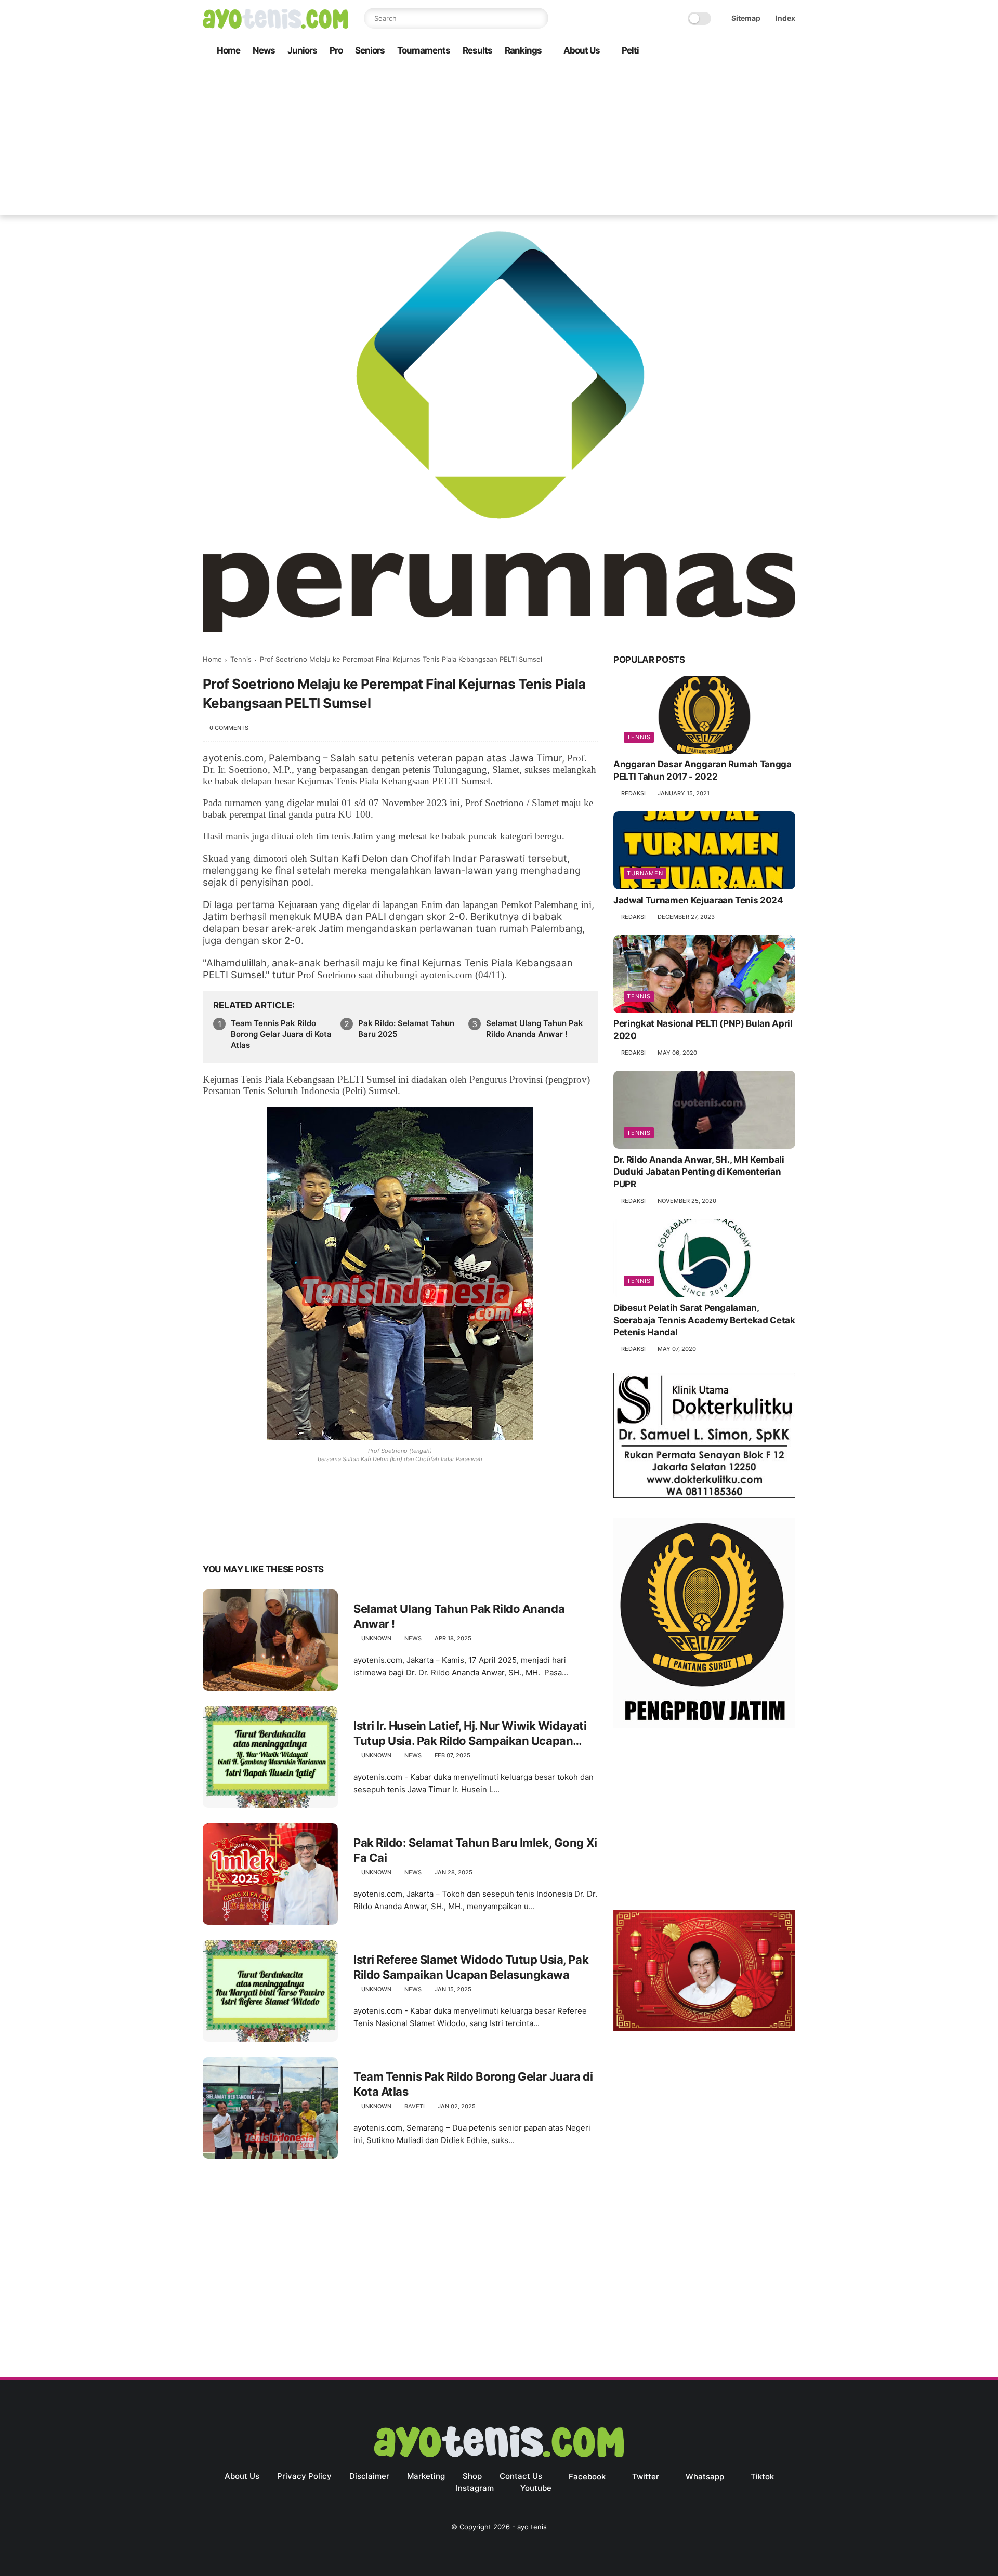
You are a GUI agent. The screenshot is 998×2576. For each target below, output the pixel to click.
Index (785, 18)
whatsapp (705, 2476)
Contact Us (521, 2476)
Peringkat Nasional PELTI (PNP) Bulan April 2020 (703, 1030)
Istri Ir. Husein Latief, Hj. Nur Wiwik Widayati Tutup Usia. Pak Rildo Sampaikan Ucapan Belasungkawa (470, 1733)
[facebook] (706, 51)
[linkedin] (295, 1537)
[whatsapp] (740, 51)
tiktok (762, 2476)
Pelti (630, 50)
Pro (336, 50)
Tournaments (424, 50)
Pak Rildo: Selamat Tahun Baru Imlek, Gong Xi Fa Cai (475, 1850)
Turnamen (645, 873)
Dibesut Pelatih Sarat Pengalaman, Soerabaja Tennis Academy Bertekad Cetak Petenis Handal (704, 1320)
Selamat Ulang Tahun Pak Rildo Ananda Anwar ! (535, 1029)
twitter (646, 2476)
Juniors (302, 50)
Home (228, 50)
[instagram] (773, 51)
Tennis (241, 659)
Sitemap (746, 18)
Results (477, 50)
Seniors (370, 50)
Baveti (415, 2106)
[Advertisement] (499, 142)
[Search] (538, 18)
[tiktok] (756, 51)
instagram (475, 2488)
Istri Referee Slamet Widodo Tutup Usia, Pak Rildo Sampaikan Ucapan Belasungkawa (471, 1967)
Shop (472, 2476)
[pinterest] (274, 1537)
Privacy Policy (304, 2476)
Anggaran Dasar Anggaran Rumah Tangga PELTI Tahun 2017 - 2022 (702, 771)
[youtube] (790, 51)
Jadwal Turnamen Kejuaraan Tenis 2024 (698, 900)
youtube (536, 2488)
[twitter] (723, 51)
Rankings (523, 50)
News (264, 50)
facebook (587, 2476)
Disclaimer (369, 2476)
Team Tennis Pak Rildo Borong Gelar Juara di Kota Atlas (281, 1034)
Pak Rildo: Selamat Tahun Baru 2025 (406, 1029)
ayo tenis (532, 2527)
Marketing (426, 2476)
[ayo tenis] (275, 25)
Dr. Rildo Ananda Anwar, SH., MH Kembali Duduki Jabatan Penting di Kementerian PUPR (699, 1172)
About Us (582, 50)
